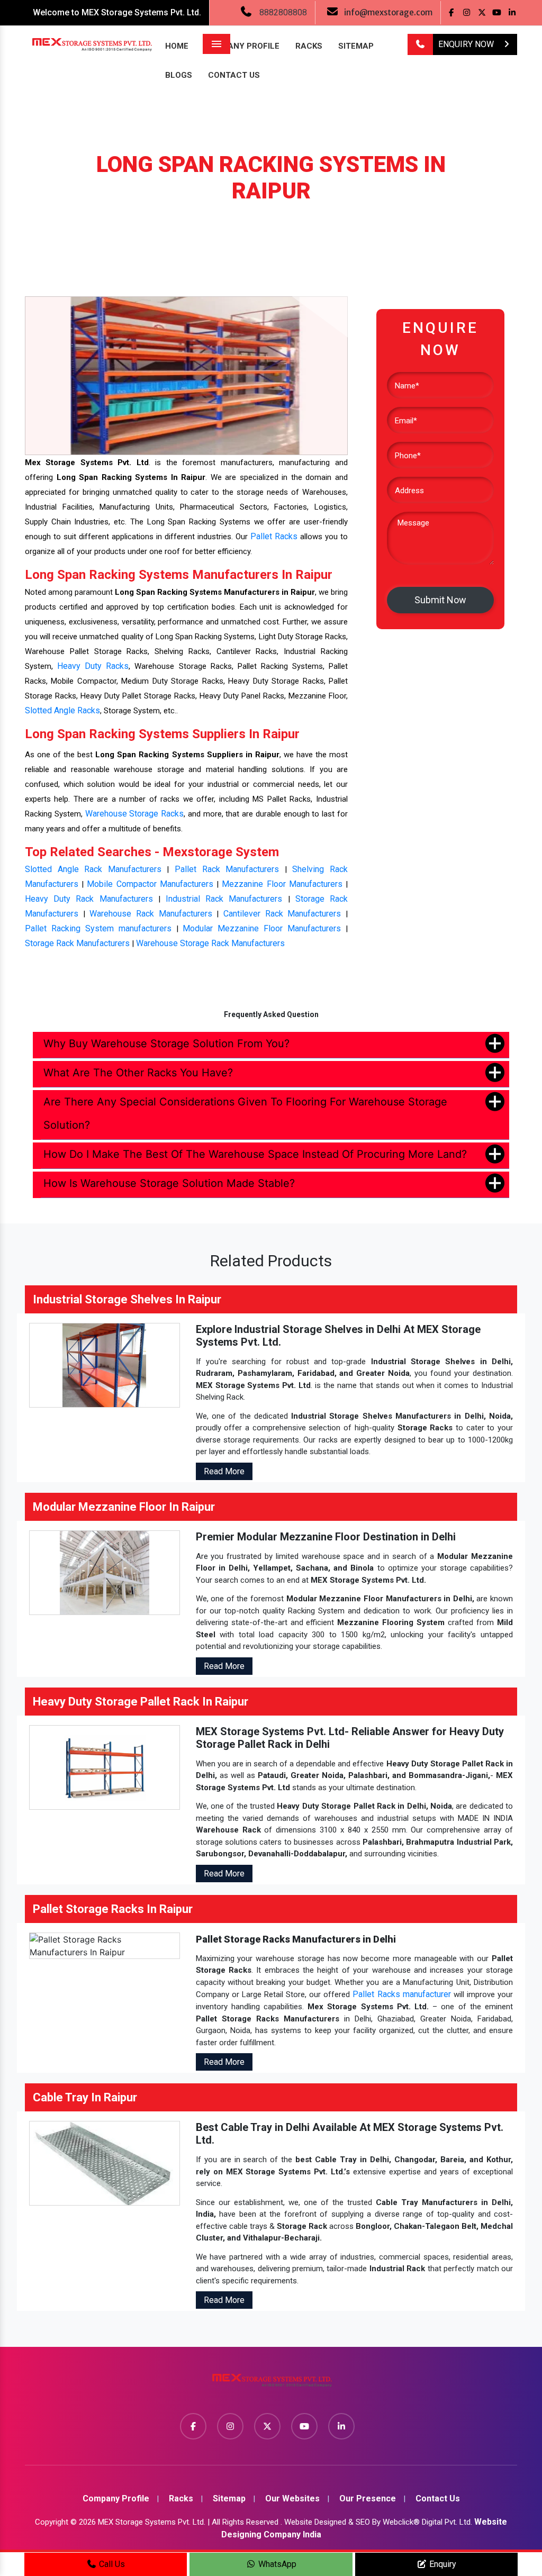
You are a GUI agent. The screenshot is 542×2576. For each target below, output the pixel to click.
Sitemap (356, 46)
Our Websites (292, 2498)
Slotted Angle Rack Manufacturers (93, 869)
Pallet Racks (274, 536)
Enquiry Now (467, 44)
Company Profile (242, 46)
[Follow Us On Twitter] (482, 12)
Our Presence (368, 2498)
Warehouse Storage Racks (135, 814)
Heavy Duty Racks (93, 666)
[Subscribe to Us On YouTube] (497, 12)
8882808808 (283, 12)
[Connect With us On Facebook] (451, 12)
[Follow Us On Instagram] (467, 12)
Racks (309, 46)
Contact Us (234, 75)
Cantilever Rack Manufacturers (282, 914)
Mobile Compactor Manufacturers (150, 884)
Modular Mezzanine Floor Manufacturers (262, 928)
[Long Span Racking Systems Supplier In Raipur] (186, 375)
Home (177, 46)
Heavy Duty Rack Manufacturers (89, 899)
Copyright (52, 2522)
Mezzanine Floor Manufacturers (282, 884)
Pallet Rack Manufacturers (227, 869)
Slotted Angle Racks (62, 710)
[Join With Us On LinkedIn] (512, 12)
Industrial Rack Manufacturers (224, 899)
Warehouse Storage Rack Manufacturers (210, 943)
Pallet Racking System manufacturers (98, 928)
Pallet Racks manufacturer (401, 1994)
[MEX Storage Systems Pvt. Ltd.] (271, 2384)
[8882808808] (420, 44)
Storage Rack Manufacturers (77, 943)
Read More (224, 1471)
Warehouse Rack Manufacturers (151, 914)
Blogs (179, 75)
